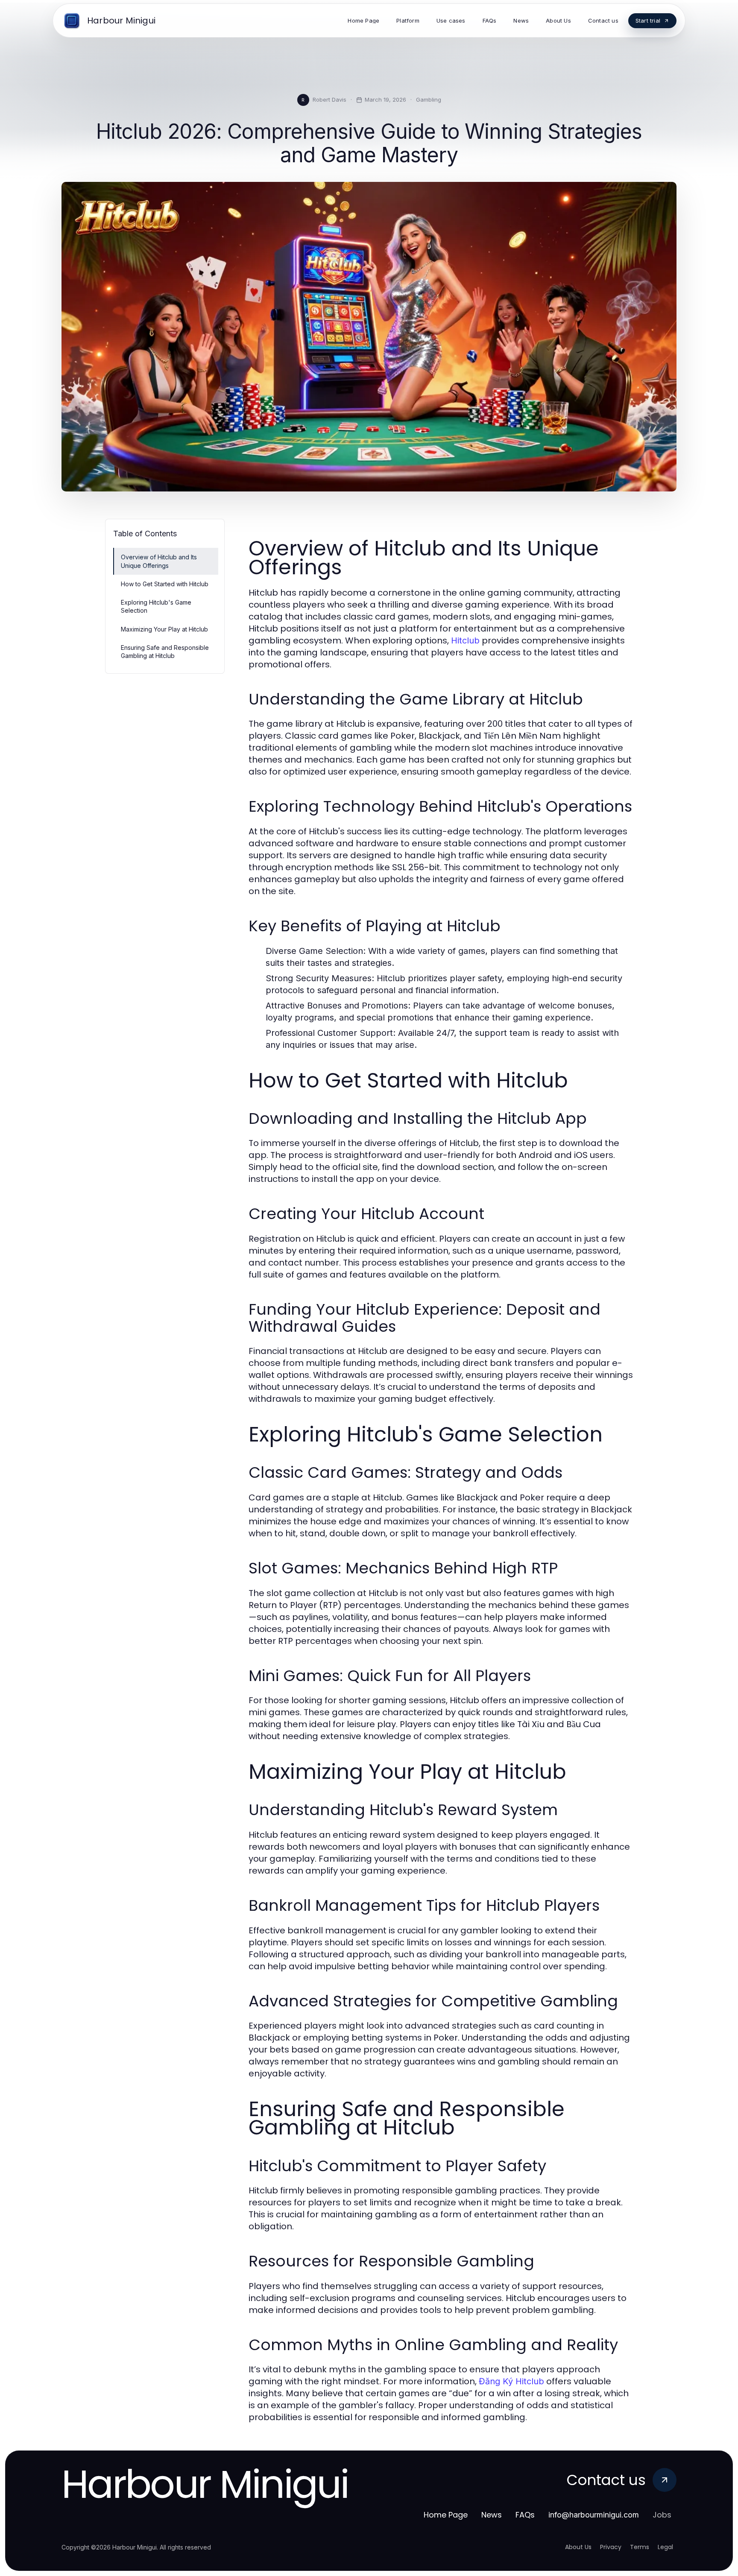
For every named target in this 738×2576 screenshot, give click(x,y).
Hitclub (465, 640)
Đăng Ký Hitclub (511, 2381)
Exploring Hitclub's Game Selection (156, 606)
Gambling (429, 99)
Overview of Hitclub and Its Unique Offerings (159, 561)
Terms (640, 2547)
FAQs (525, 2515)
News (492, 2515)
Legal (665, 2547)
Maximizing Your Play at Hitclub (164, 629)
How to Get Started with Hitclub (165, 584)
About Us (578, 2547)
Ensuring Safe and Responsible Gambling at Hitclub (165, 652)
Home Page (446, 2515)
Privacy (611, 2547)
